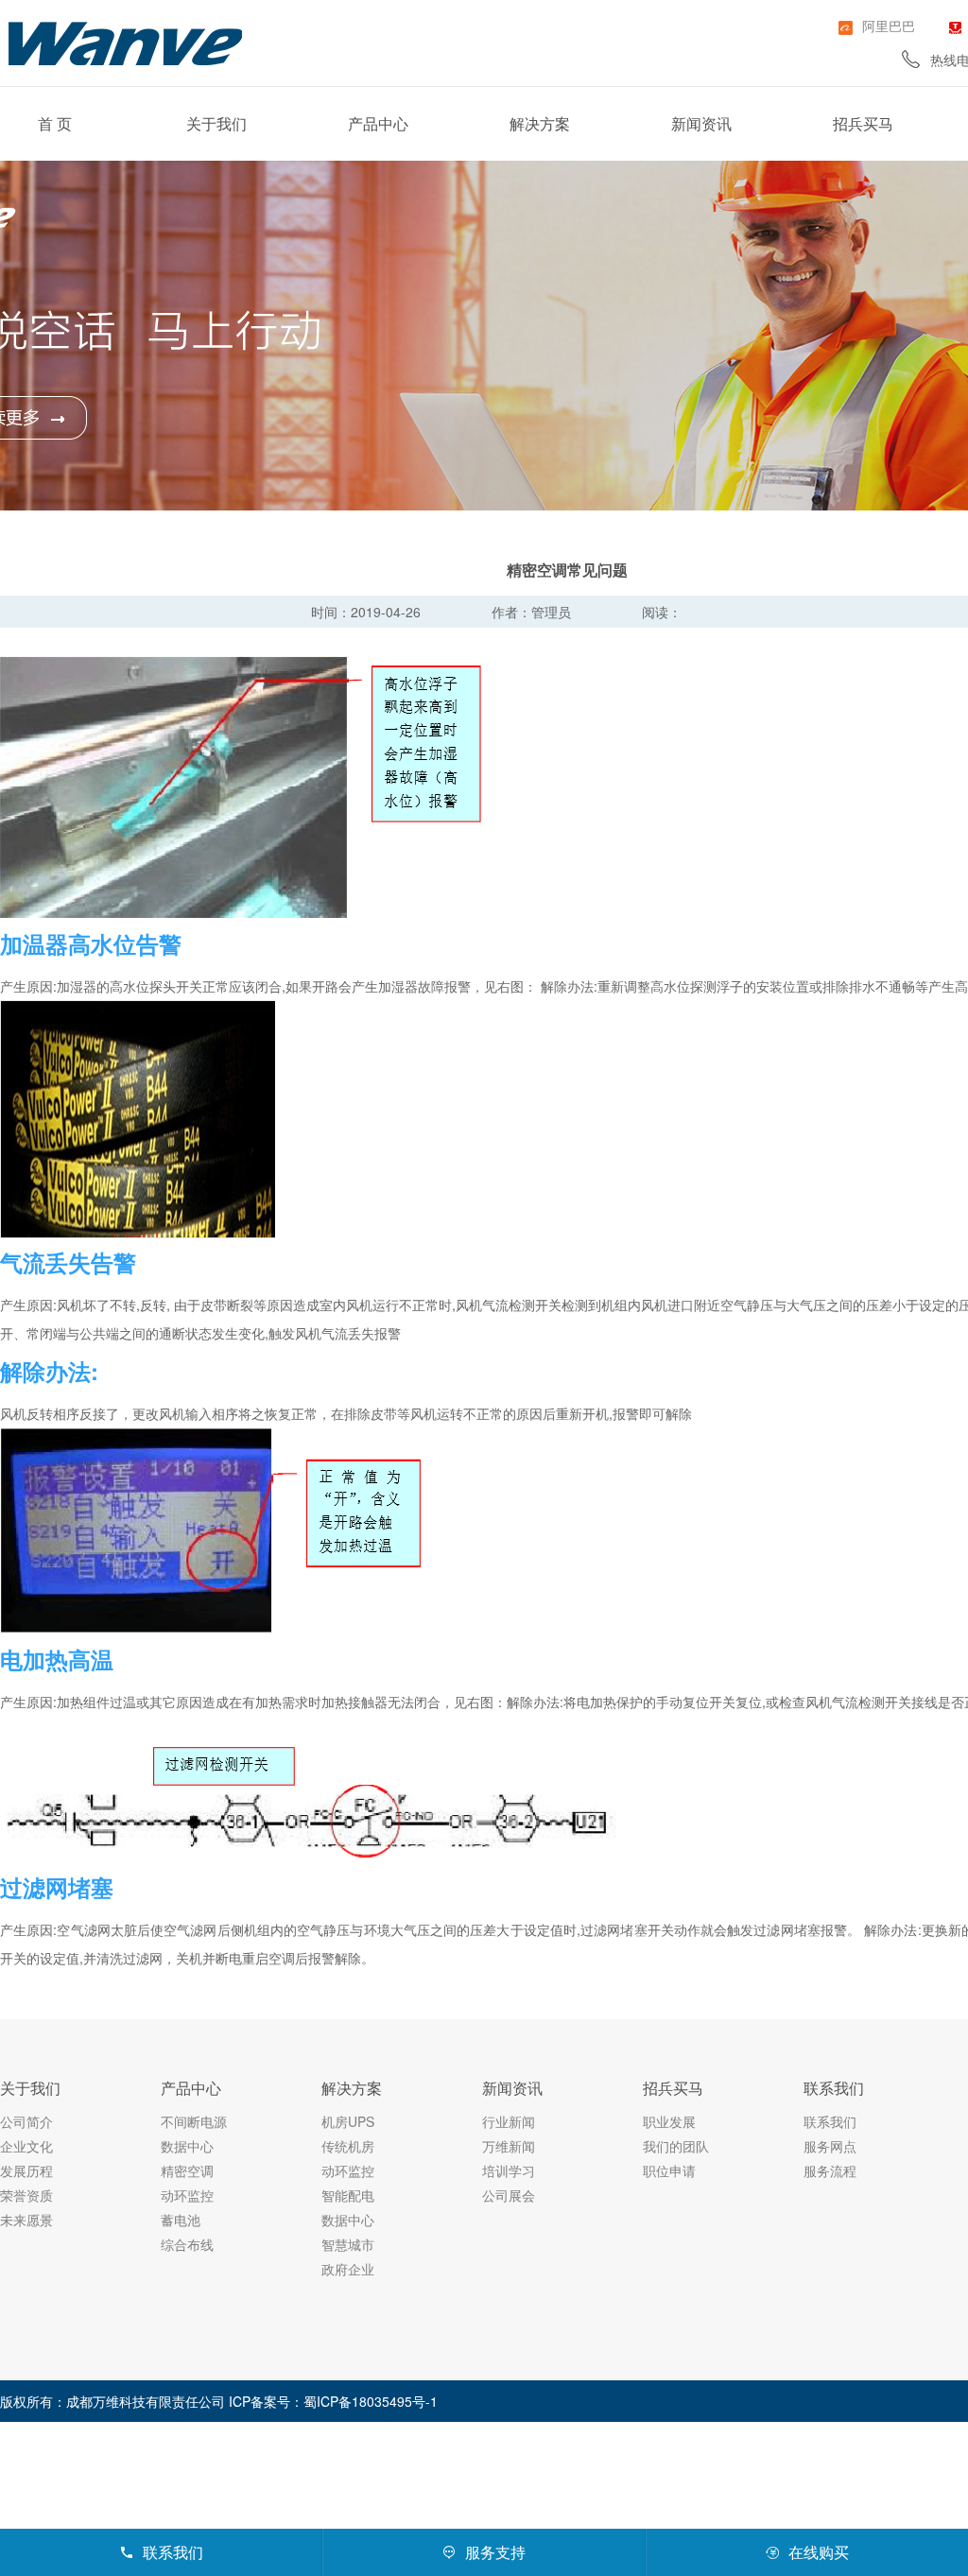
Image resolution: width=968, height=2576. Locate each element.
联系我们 (834, 2088)
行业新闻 (509, 2121)
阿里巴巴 (889, 26)
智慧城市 (348, 2244)
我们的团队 (676, 2146)
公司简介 (26, 2121)
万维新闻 (509, 2146)
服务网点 (830, 2146)
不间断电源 (194, 2121)
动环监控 (187, 2195)
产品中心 (378, 123)
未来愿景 (26, 2220)
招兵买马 (863, 123)
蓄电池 (181, 2220)
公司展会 (509, 2195)
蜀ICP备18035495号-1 (371, 2401)
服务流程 (830, 2170)
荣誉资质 (26, 2195)
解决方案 (540, 123)
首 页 (55, 123)
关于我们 (216, 123)
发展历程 (26, 2170)
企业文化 (26, 2146)
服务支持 (484, 2552)
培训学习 (509, 2170)
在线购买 (807, 2552)
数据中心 (187, 2146)
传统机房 (348, 2146)
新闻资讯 (701, 123)
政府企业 (348, 2269)
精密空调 (187, 2170)
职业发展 (669, 2121)
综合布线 (187, 2244)
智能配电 (348, 2195)
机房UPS (348, 2121)
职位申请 (669, 2170)
